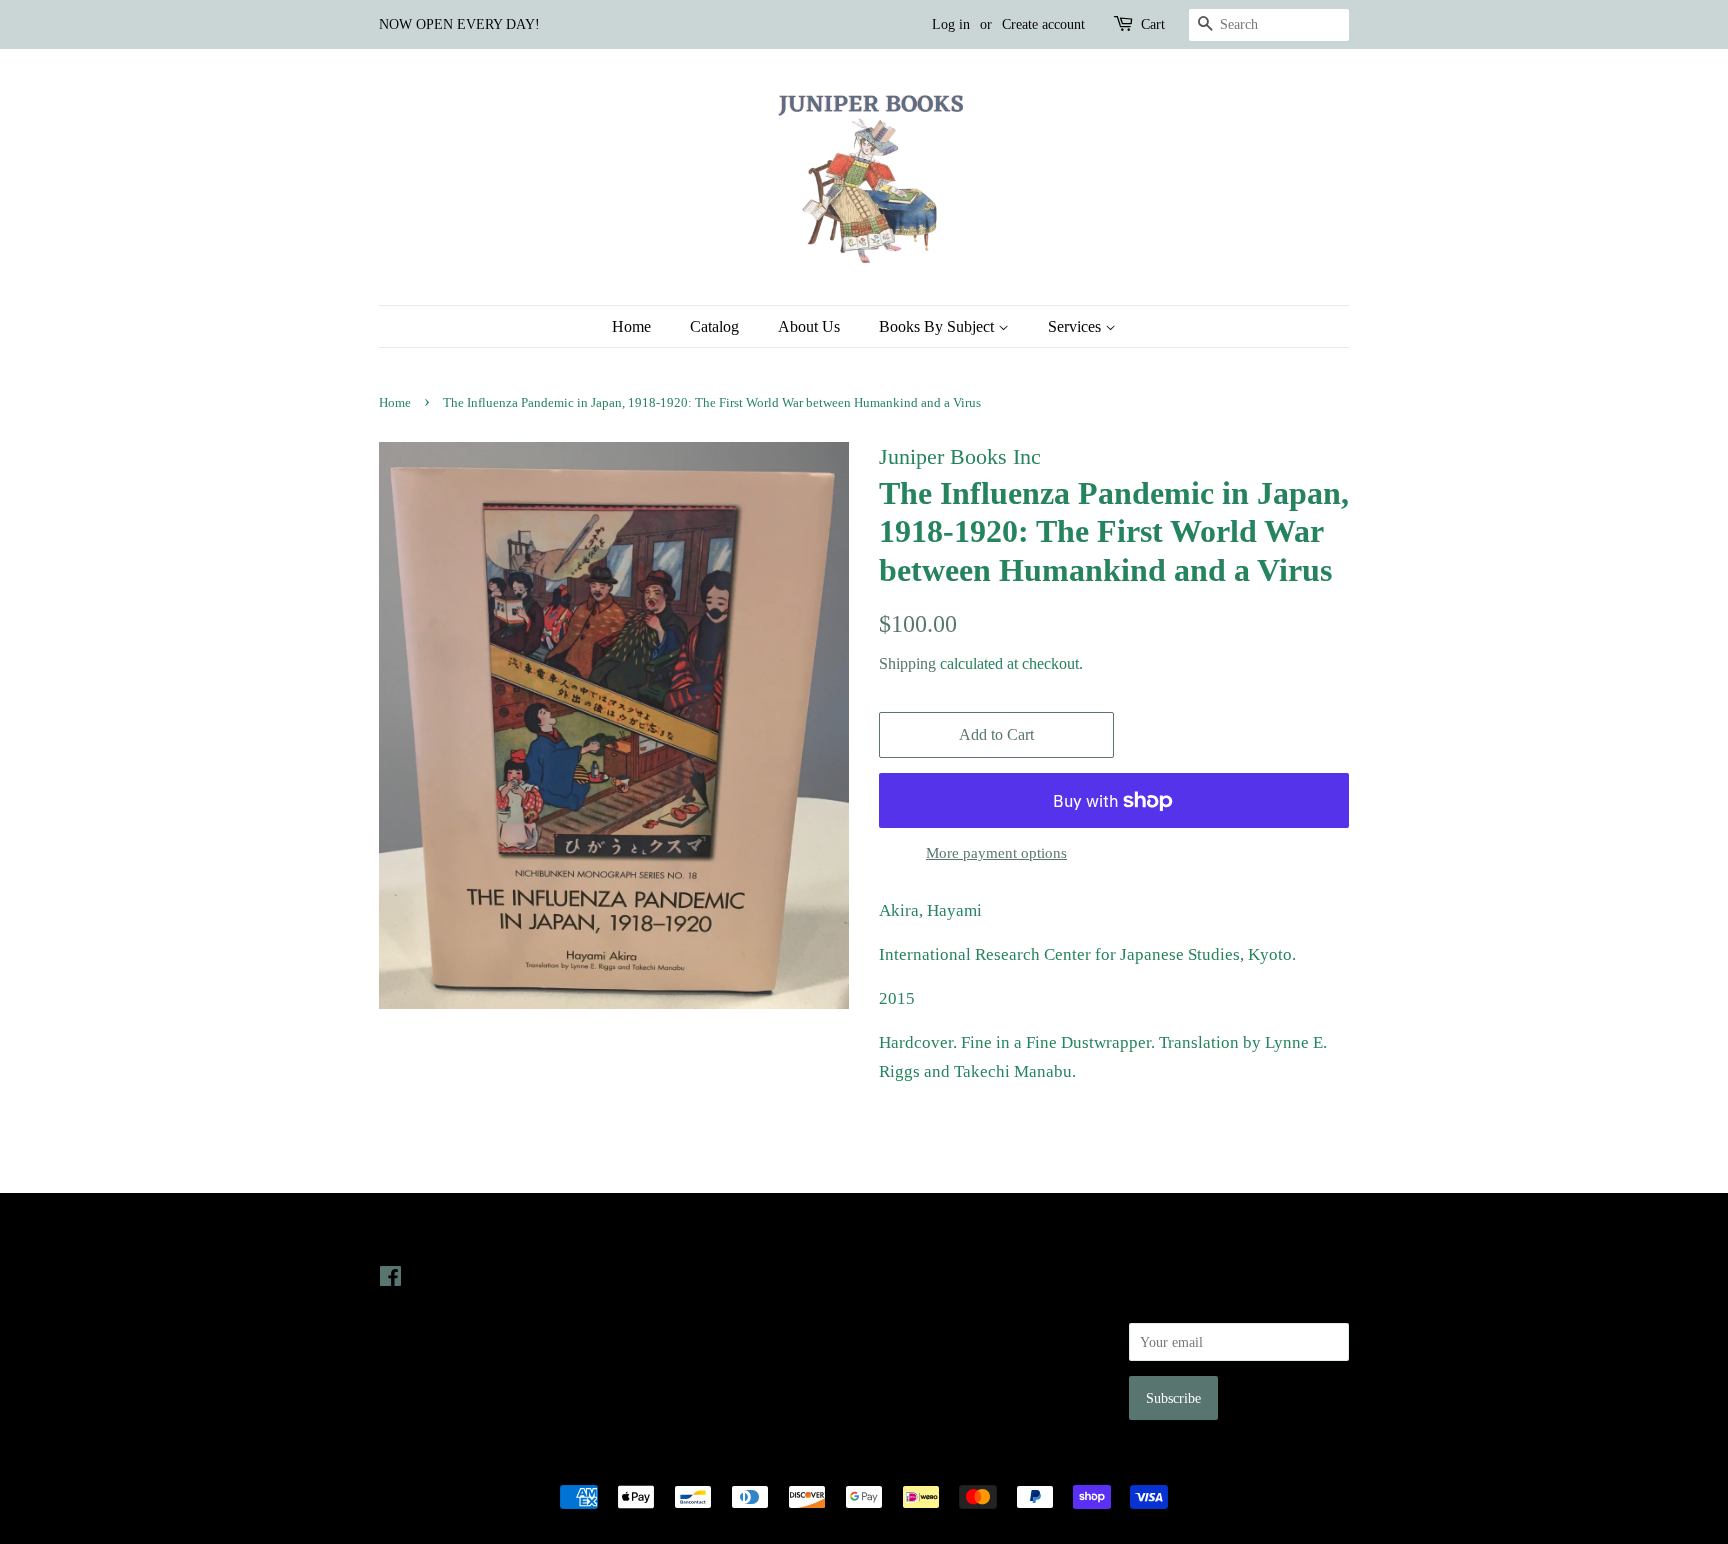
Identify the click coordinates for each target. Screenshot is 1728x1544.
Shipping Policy (924, 1388)
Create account (1043, 24)
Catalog (714, 326)
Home (631, 326)
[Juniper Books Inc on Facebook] (390, 1280)
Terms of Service (927, 1360)
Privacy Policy (920, 1304)
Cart (1153, 24)
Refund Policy (919, 1332)
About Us (809, 326)
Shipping (907, 663)
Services (1076, 326)
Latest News (670, 1235)
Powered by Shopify (975, 1463)
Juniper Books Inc (858, 1463)
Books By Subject (938, 326)
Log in (951, 24)
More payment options (996, 853)
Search (898, 1276)
